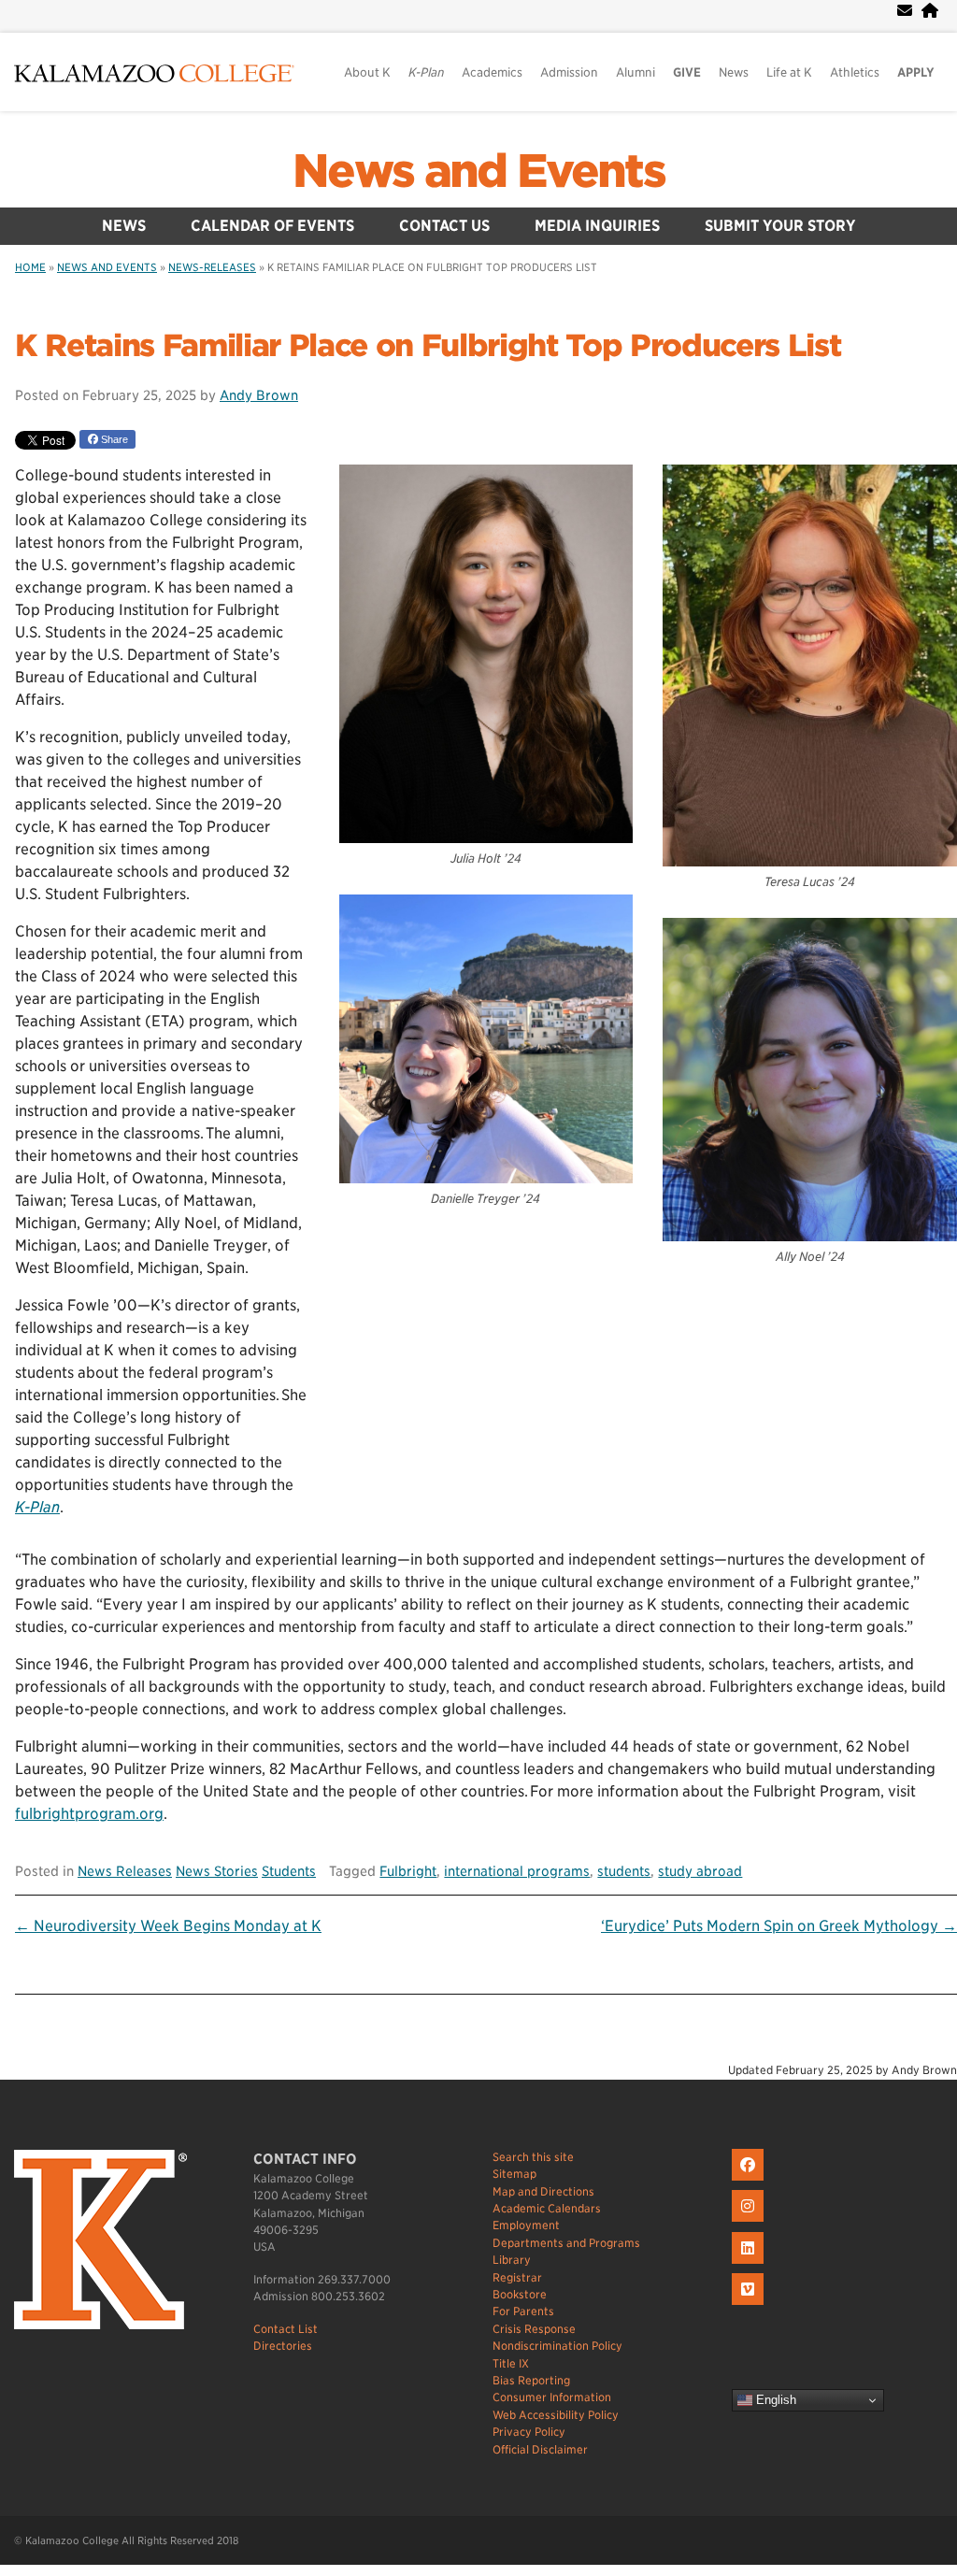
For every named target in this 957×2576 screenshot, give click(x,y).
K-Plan (37, 1507)
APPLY (916, 72)
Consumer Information (552, 2397)
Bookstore (520, 2294)
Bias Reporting (531, 2380)
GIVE (687, 72)
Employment (526, 2225)
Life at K (789, 72)
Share (113, 439)
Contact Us (444, 226)
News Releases (125, 1871)
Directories (283, 2346)
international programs (517, 1871)
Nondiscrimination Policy (557, 2346)
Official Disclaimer (540, 2449)
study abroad (700, 1871)
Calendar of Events (272, 226)
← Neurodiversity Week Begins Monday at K (168, 1926)
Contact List (286, 2329)
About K (367, 72)
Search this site (533, 2157)
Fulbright (408, 1871)
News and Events (478, 171)
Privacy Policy (529, 2432)
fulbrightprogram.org (89, 1814)
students (624, 1871)
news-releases (212, 267)
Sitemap (514, 2174)
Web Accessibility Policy (556, 2415)
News (734, 72)
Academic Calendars (547, 2208)
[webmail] (905, 11)
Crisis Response (534, 2329)
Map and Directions (543, 2191)
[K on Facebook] (750, 2181)
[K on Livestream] (750, 2305)
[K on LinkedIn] (750, 2264)
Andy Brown (259, 395)
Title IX (511, 2363)
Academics (492, 72)
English (774, 2400)
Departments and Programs (566, 2243)
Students (289, 1871)
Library (512, 2260)
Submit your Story (780, 226)
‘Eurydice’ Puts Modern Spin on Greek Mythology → (779, 1926)
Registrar (517, 2277)
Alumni (636, 72)
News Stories (217, 1871)
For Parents (523, 2311)
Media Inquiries (597, 226)
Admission (569, 72)
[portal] (930, 11)
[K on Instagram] (750, 2222)
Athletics (855, 72)
